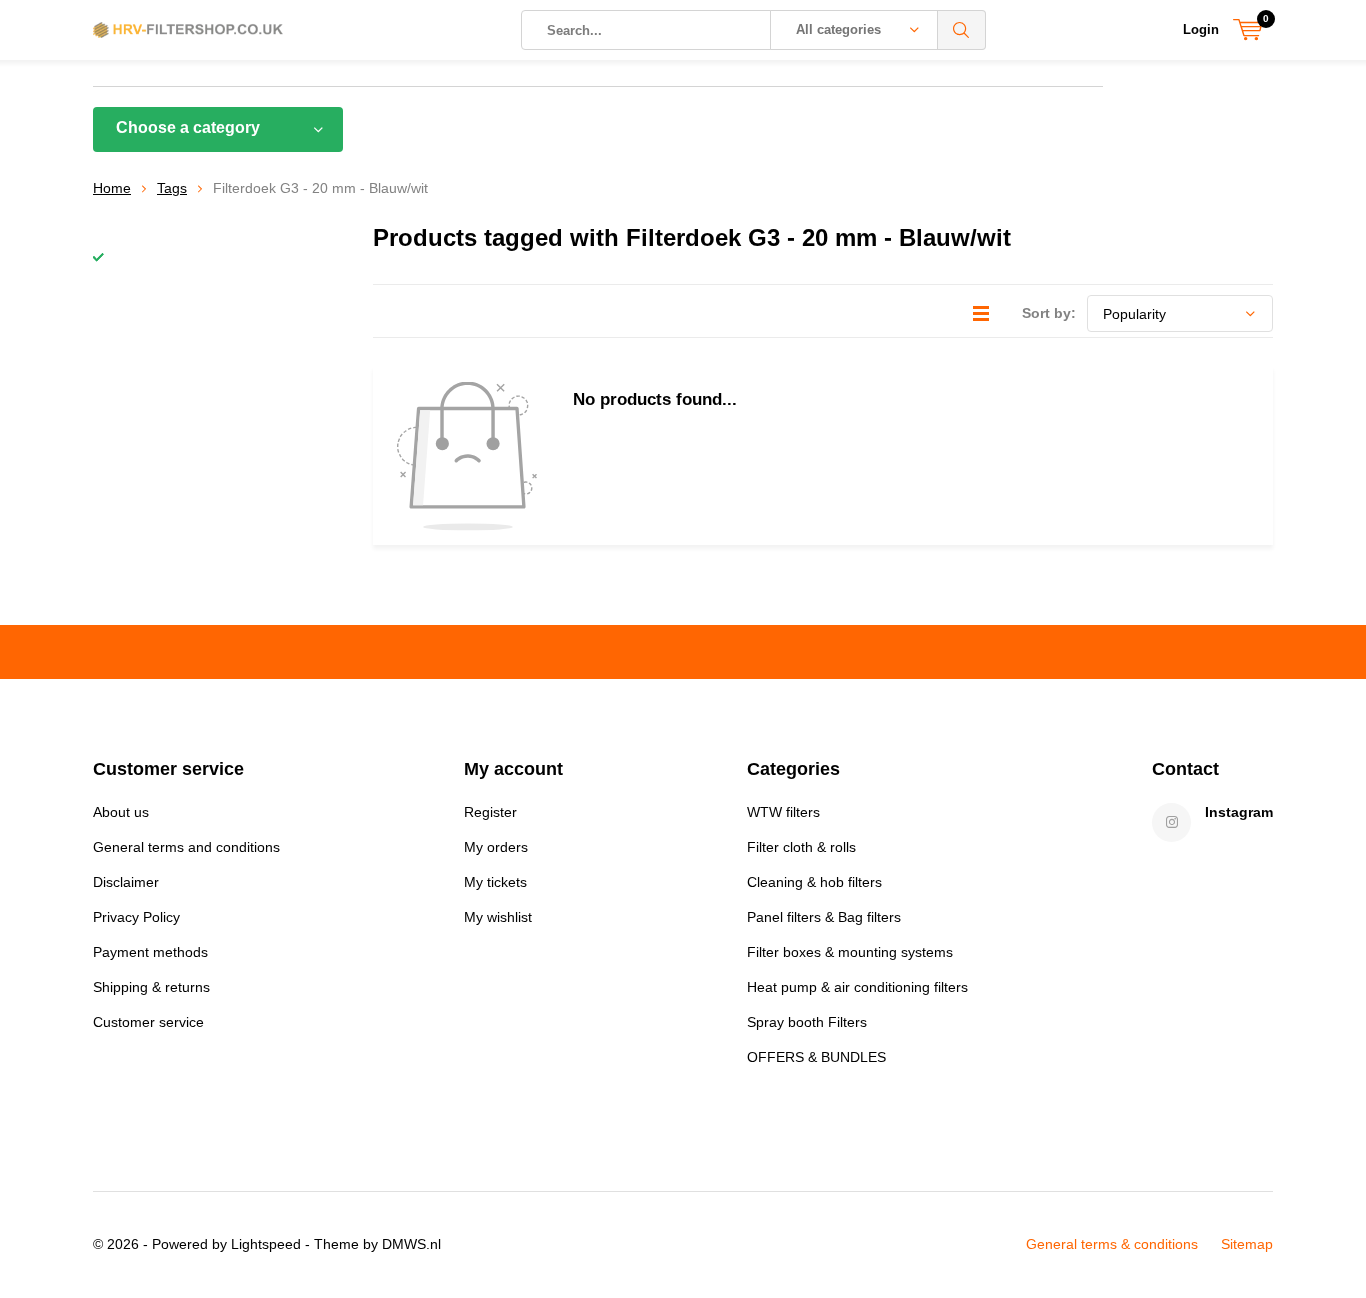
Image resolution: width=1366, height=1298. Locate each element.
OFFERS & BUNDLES (816, 1057)
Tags (172, 188)
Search (962, 30)
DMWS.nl (411, 1244)
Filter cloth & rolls (801, 847)
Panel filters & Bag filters (824, 917)
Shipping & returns (151, 987)
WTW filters (783, 812)
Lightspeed (266, 1244)
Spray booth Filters (807, 1022)
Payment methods (150, 952)
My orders (496, 847)
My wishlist (498, 917)
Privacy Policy (136, 917)
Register (490, 812)
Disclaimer (126, 882)
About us (121, 812)
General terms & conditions (1112, 1244)
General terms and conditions (186, 847)
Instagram (1239, 812)
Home (112, 188)
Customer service (148, 1022)
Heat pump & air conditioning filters (857, 987)
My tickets (495, 882)
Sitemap (1247, 1244)
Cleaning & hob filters (814, 882)
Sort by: (1049, 313)
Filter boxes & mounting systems (850, 952)
